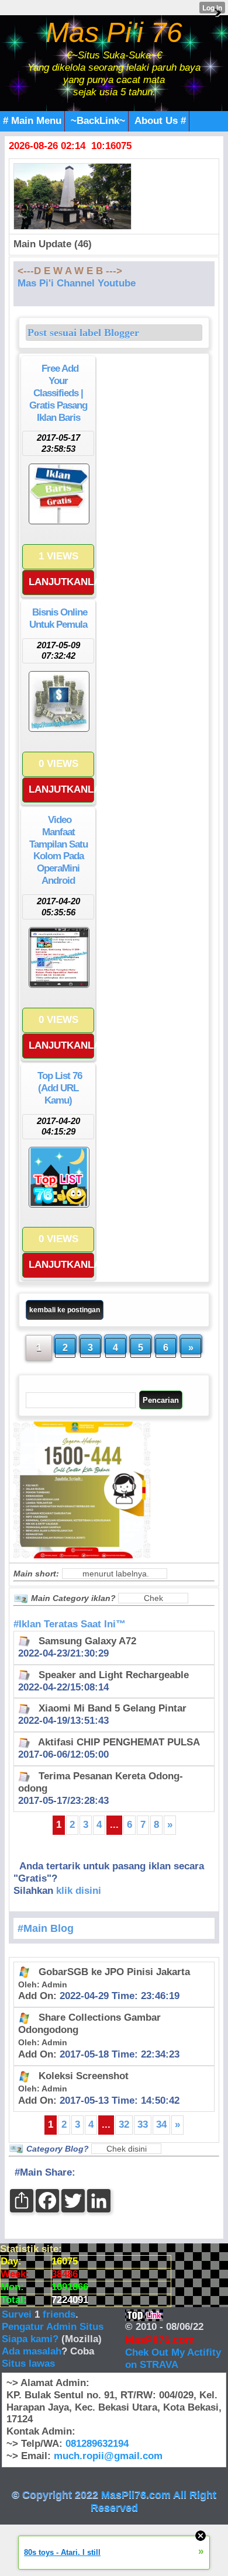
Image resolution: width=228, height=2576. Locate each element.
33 (143, 2124)
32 (124, 2124)
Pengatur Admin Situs (53, 2327)
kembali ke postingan (65, 1310)
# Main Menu (32, 121)
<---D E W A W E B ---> (70, 271)
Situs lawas (28, 2364)
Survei (18, 2314)
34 (161, 2124)
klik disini (79, 1891)
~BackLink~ (98, 121)
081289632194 (97, 2444)
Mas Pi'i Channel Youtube (77, 283)
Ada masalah (32, 2351)
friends (59, 2314)
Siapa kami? (30, 2339)
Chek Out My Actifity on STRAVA (173, 2359)
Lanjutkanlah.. (61, 582)
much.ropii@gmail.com (108, 2456)
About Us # (160, 121)
